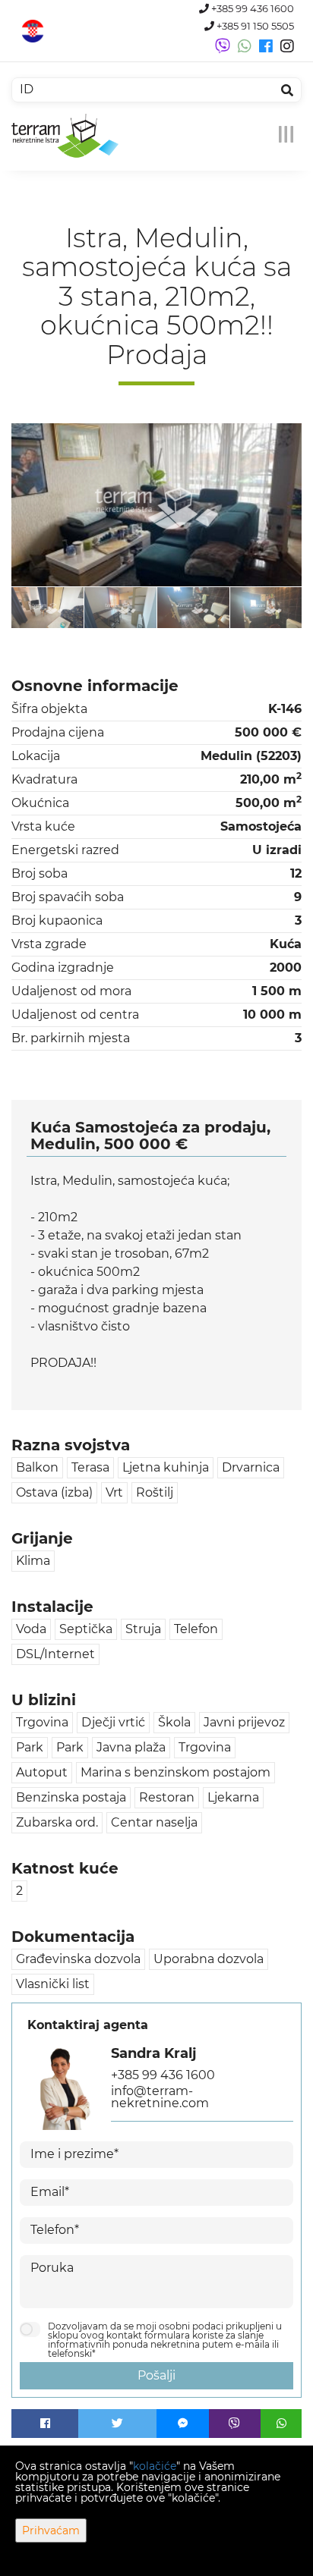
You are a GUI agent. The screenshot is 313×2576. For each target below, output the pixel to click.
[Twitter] (117, 2424)
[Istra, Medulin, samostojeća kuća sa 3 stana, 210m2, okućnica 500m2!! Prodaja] (156, 505)
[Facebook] (45, 2424)
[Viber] (235, 2424)
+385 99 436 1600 (251, 9)
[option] (48, 607)
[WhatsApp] (281, 2424)
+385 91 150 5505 (254, 26)
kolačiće (155, 2466)
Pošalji (156, 2375)
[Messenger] (183, 2424)
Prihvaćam (51, 2530)
